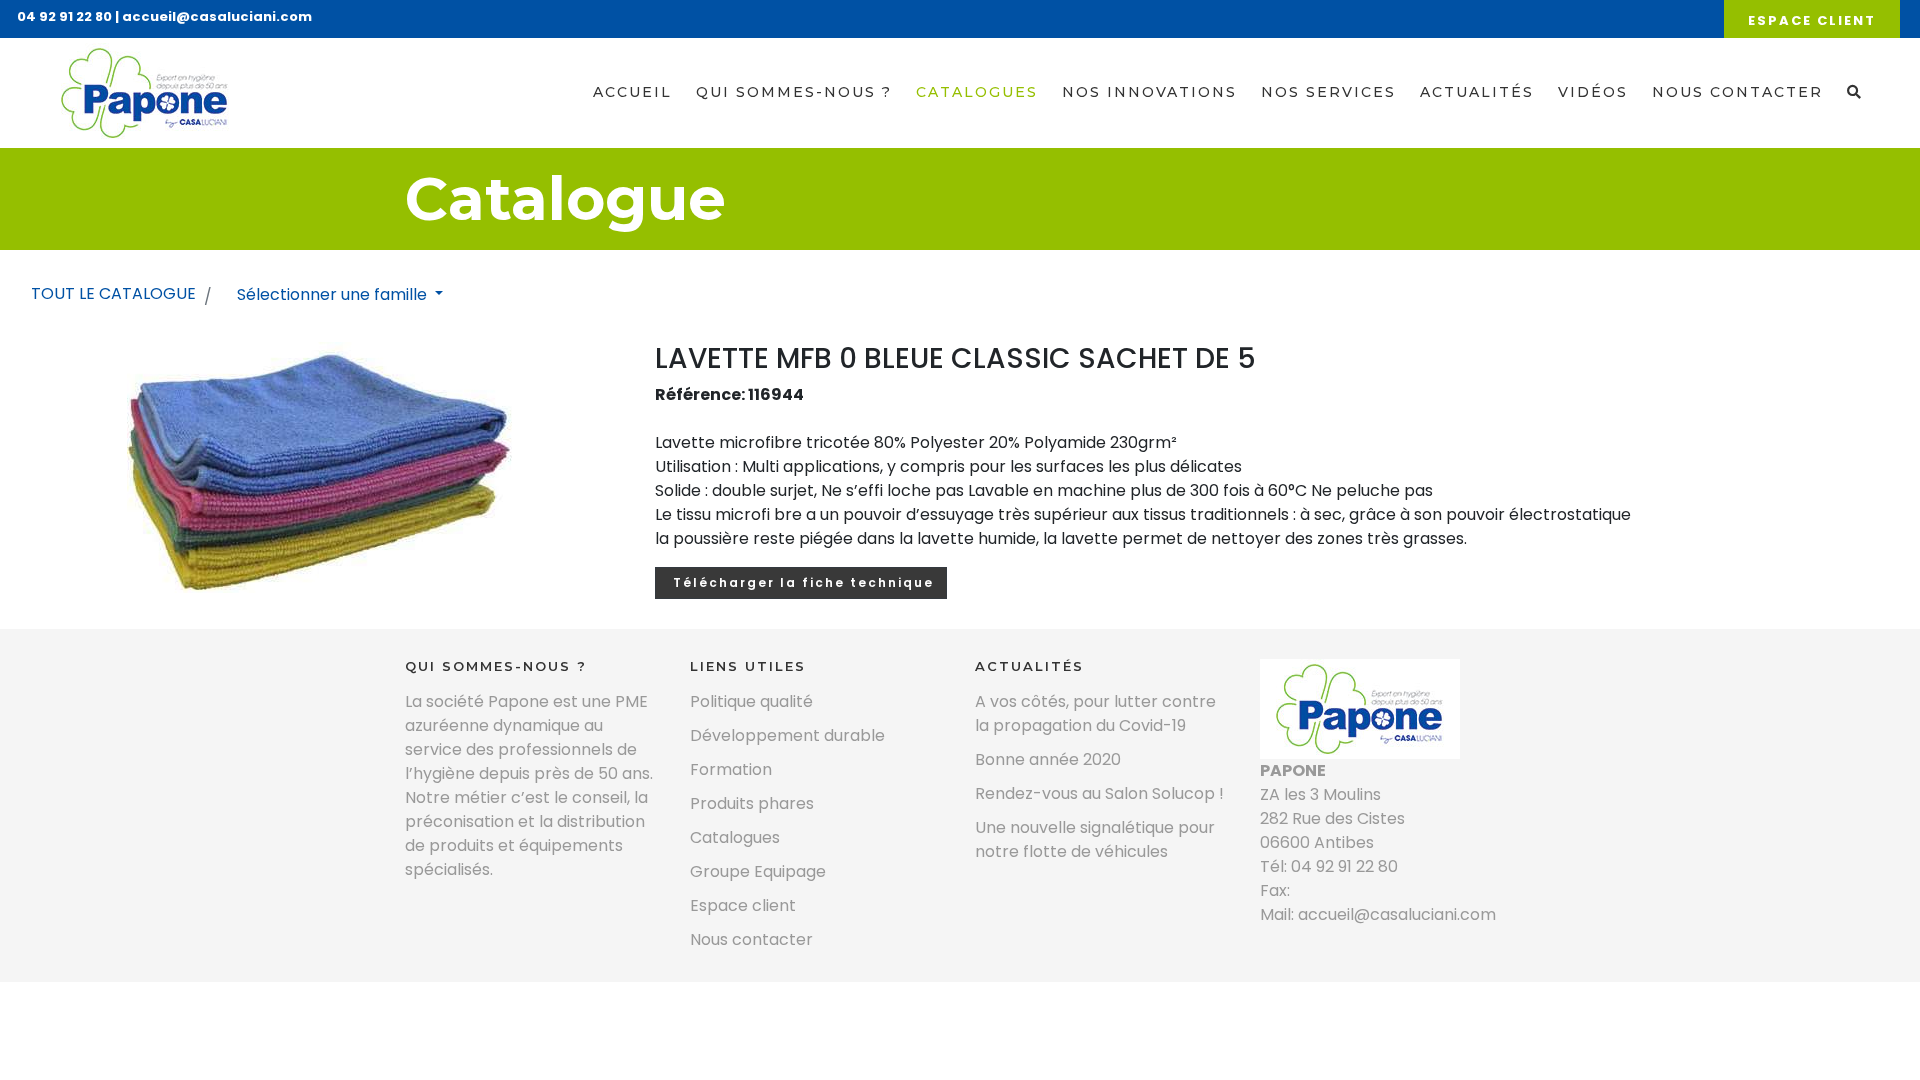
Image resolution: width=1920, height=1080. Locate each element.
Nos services (1328, 92)
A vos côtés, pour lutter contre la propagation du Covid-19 (1095, 713)
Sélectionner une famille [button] (334, 294)
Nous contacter (1737, 92)
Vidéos (1593, 92)
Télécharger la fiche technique (801, 582)
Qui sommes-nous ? (794, 92)
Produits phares (752, 803)
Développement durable (787, 735)
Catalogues (977, 92)
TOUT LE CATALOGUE (113, 293)
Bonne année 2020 (1048, 759)
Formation (731, 769)
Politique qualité (751, 701)
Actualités (1477, 92)
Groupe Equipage (758, 871)
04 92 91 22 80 (64, 16)
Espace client (1812, 20)
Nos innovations (1149, 92)
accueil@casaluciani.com (217, 16)
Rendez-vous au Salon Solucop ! (1099, 793)
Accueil (632, 92)
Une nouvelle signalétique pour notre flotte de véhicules (1095, 839)
